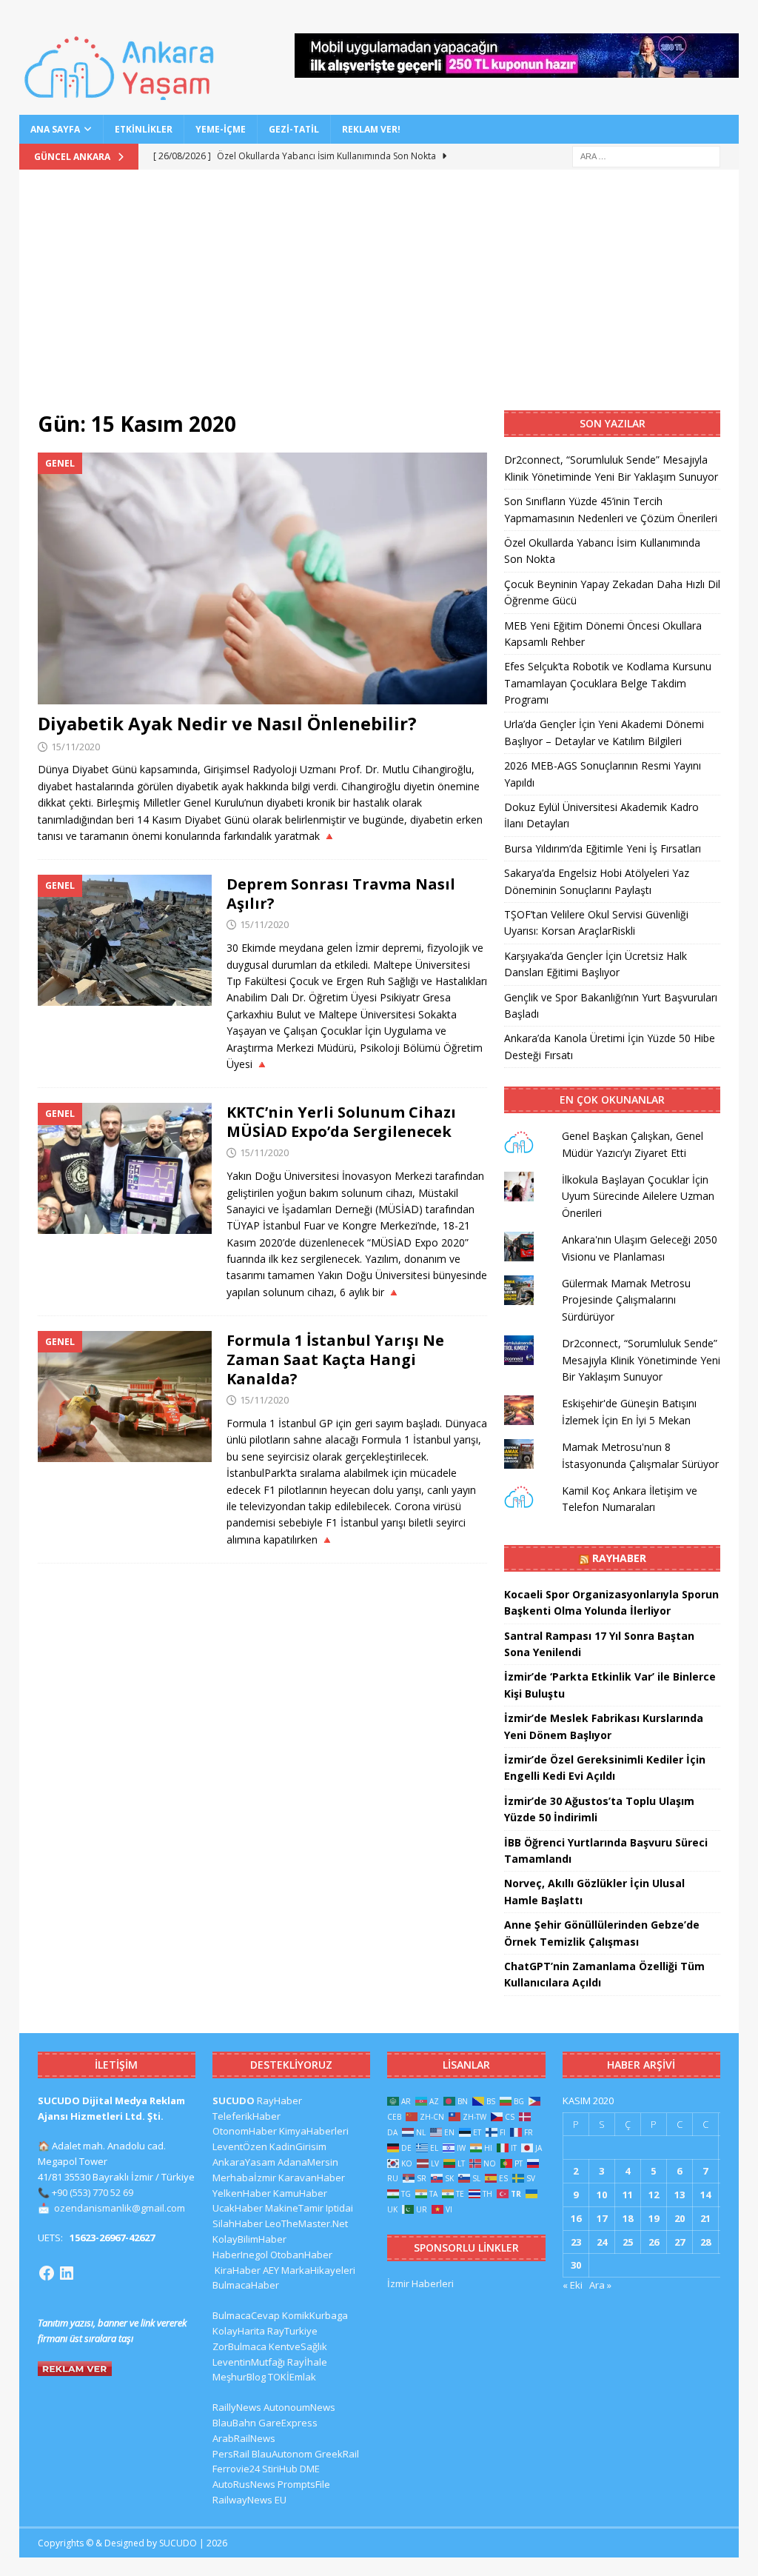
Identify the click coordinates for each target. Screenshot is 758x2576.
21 (705, 2218)
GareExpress (288, 2423)
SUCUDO (234, 2100)
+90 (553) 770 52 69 (93, 2192)
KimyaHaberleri (314, 2131)
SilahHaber (238, 2223)
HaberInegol (240, 2255)
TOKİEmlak (292, 2377)
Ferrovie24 (236, 2469)
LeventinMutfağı (249, 2362)
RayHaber (619, 1558)
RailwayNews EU (249, 2500)
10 (602, 2195)
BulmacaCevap (246, 2315)
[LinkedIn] (67, 2273)
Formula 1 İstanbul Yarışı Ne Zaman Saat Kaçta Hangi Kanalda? (335, 1359)
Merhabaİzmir (244, 2178)
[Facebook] (47, 2273)
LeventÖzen (240, 2146)
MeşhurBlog (239, 2377)
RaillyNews (237, 2407)
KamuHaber (300, 2193)
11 (628, 2195)
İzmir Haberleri (420, 2283)
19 (654, 2218)
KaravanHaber (312, 2178)
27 (680, 2242)
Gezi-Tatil (294, 129)
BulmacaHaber (246, 2285)
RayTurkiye (292, 2331)
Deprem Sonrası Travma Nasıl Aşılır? (341, 894)
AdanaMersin (308, 2162)
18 (628, 2218)
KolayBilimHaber (249, 2239)
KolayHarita (239, 2331)
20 (680, 2218)
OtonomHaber (245, 2131)
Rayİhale (307, 2362)
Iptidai (339, 2208)
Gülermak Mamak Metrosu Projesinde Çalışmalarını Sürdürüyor (626, 1300)
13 (680, 2195)
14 (705, 2195)
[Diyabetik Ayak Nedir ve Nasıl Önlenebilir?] (262, 579)
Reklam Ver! (371, 129)
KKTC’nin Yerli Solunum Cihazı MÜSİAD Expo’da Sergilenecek (341, 1122)
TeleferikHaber (246, 2116)
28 (705, 2242)
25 (628, 2242)
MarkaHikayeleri (318, 2270)
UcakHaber (238, 2208)
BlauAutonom (282, 2454)
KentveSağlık (298, 2346)
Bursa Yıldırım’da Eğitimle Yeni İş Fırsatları (603, 848)
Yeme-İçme (221, 129)
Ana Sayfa (55, 129)
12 (654, 2195)
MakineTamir (294, 2208)
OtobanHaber (301, 2255)
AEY (271, 2270)
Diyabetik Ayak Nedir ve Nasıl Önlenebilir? (227, 723)
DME (310, 2469)
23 (576, 2242)
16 (576, 2218)
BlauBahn (234, 2423)
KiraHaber (239, 2270)
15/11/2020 (76, 747)
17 (602, 2218)
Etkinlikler (144, 129)
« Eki (573, 2285)
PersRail (231, 2454)
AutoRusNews (244, 2484)
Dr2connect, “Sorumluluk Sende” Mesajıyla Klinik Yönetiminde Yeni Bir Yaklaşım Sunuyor (641, 1360)
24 (602, 2242)
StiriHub (280, 2469)
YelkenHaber (242, 2193)
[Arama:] (646, 155)
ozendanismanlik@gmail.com (120, 2208)
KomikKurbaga (315, 2315)
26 (654, 2242)
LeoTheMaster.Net (306, 2223)
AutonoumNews (299, 2407)
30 (576, 2265)
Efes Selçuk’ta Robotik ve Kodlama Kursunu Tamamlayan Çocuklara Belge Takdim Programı (608, 683)
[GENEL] (125, 940)
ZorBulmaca (239, 2346)
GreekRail (337, 2454)
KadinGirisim (298, 2146)
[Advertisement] (379, 299)
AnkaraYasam (244, 2162)
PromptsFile (304, 2484)
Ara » (600, 2285)
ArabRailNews (244, 2438)
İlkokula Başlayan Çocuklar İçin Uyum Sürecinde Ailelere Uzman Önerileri (638, 1196)
